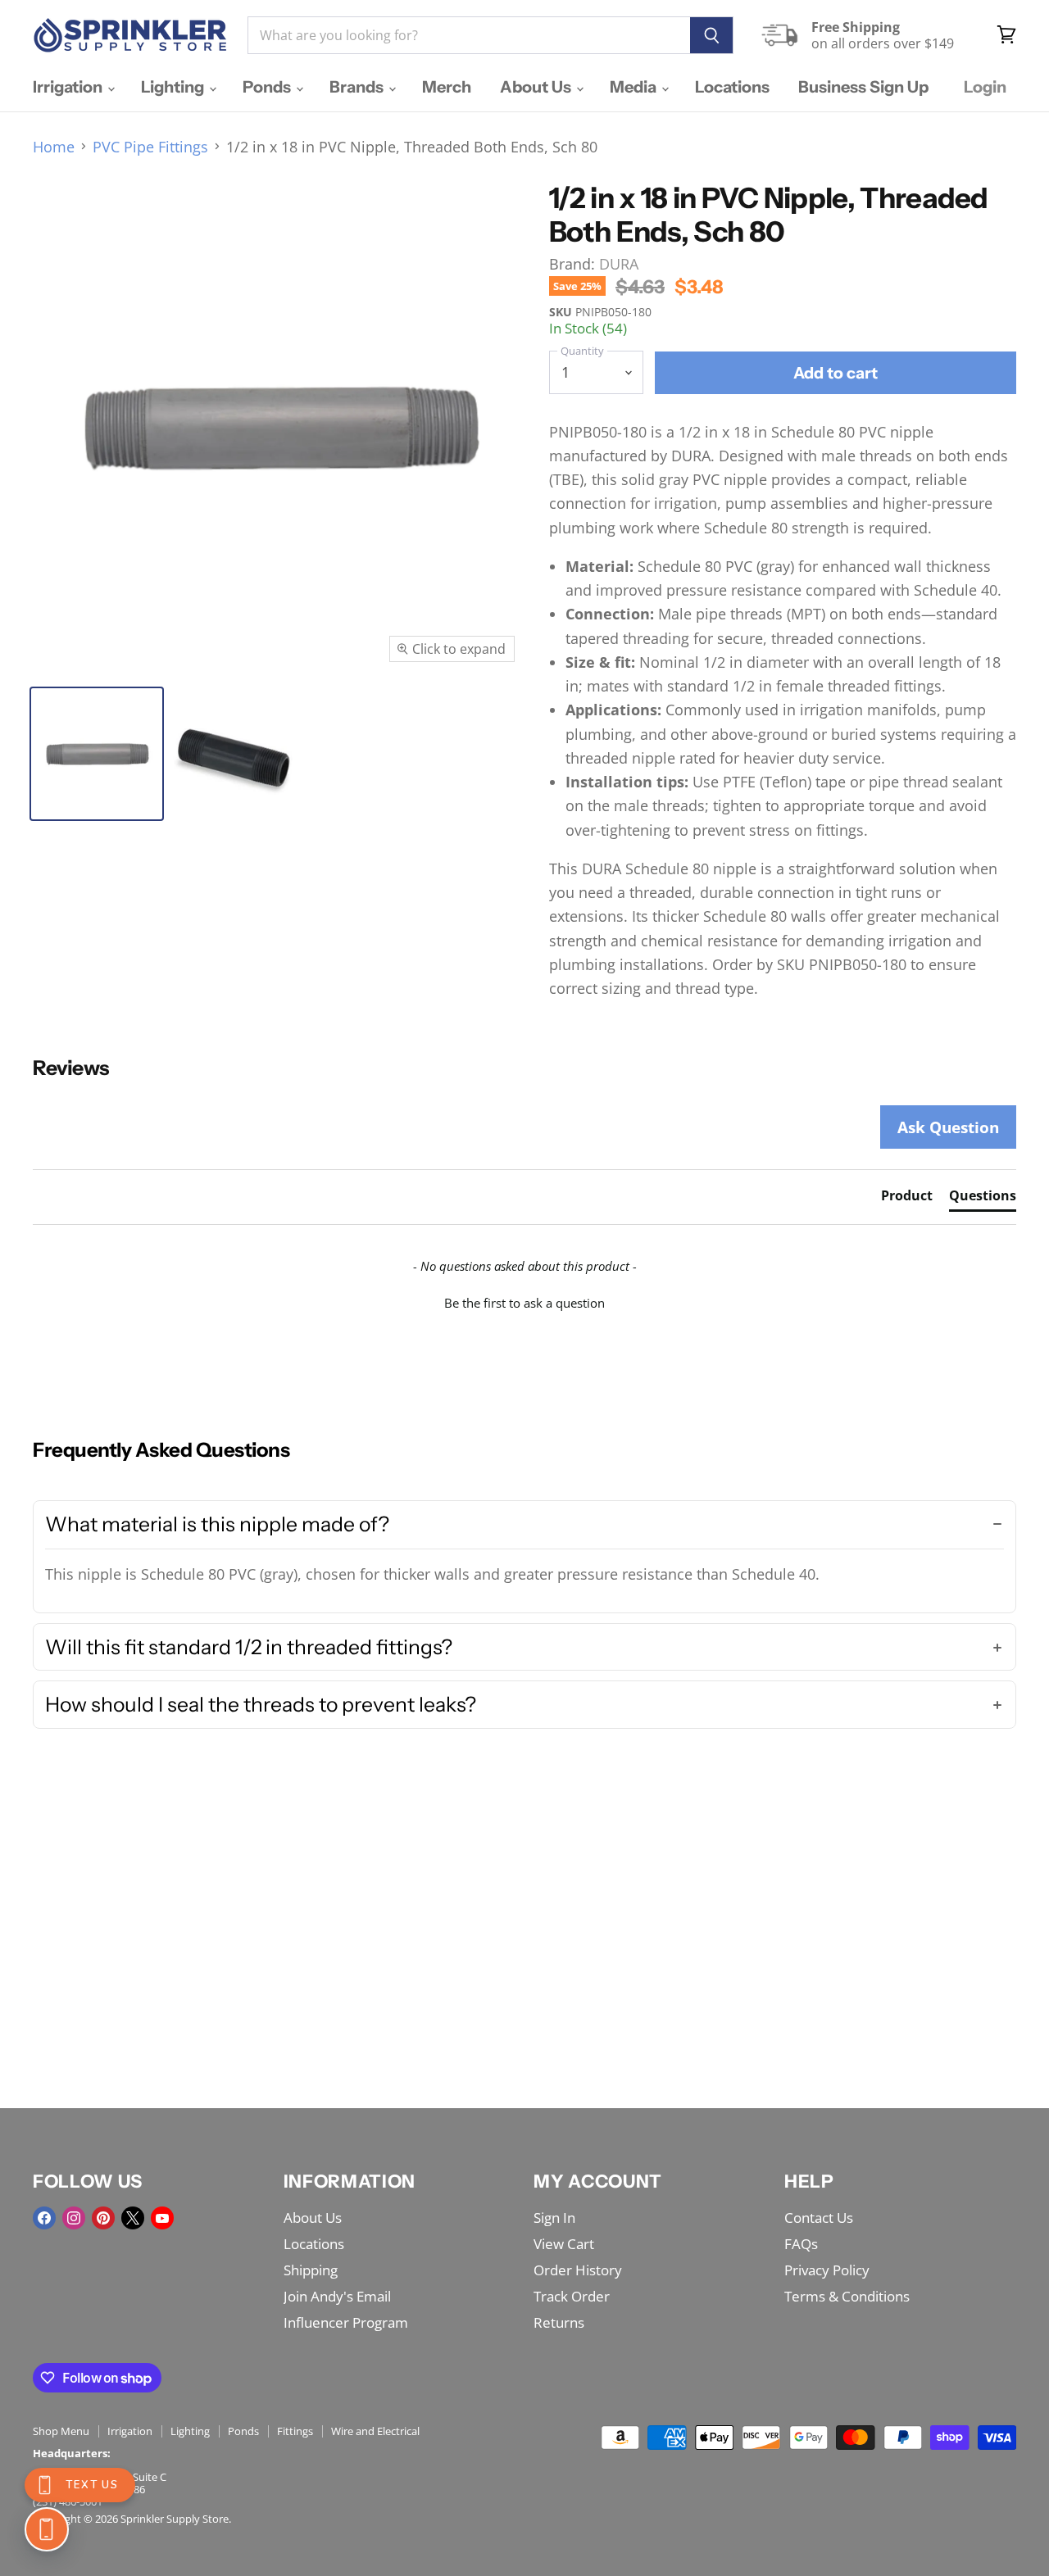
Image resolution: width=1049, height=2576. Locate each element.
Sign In (554, 2218)
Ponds (268, 87)
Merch (447, 87)
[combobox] (469, 35)
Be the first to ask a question (524, 1303)
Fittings (295, 2431)
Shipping (311, 2270)
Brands (358, 87)
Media (635, 87)
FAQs (801, 2244)
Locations (732, 87)
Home (54, 147)
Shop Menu (61, 2431)
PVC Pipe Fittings (150, 147)
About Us (537, 87)
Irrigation (69, 87)
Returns (559, 2322)
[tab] (907, 1199)
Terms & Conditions (847, 2296)
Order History (578, 2270)
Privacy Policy (827, 2270)
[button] (524, 1301)
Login (985, 87)
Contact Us (819, 2218)
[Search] (712, 35)
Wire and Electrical (375, 2431)
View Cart (564, 2244)
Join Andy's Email (337, 2296)
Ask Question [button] (948, 1127)
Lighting (174, 87)
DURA (619, 264)
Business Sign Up (863, 87)
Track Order (572, 2296)
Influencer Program (346, 2322)
